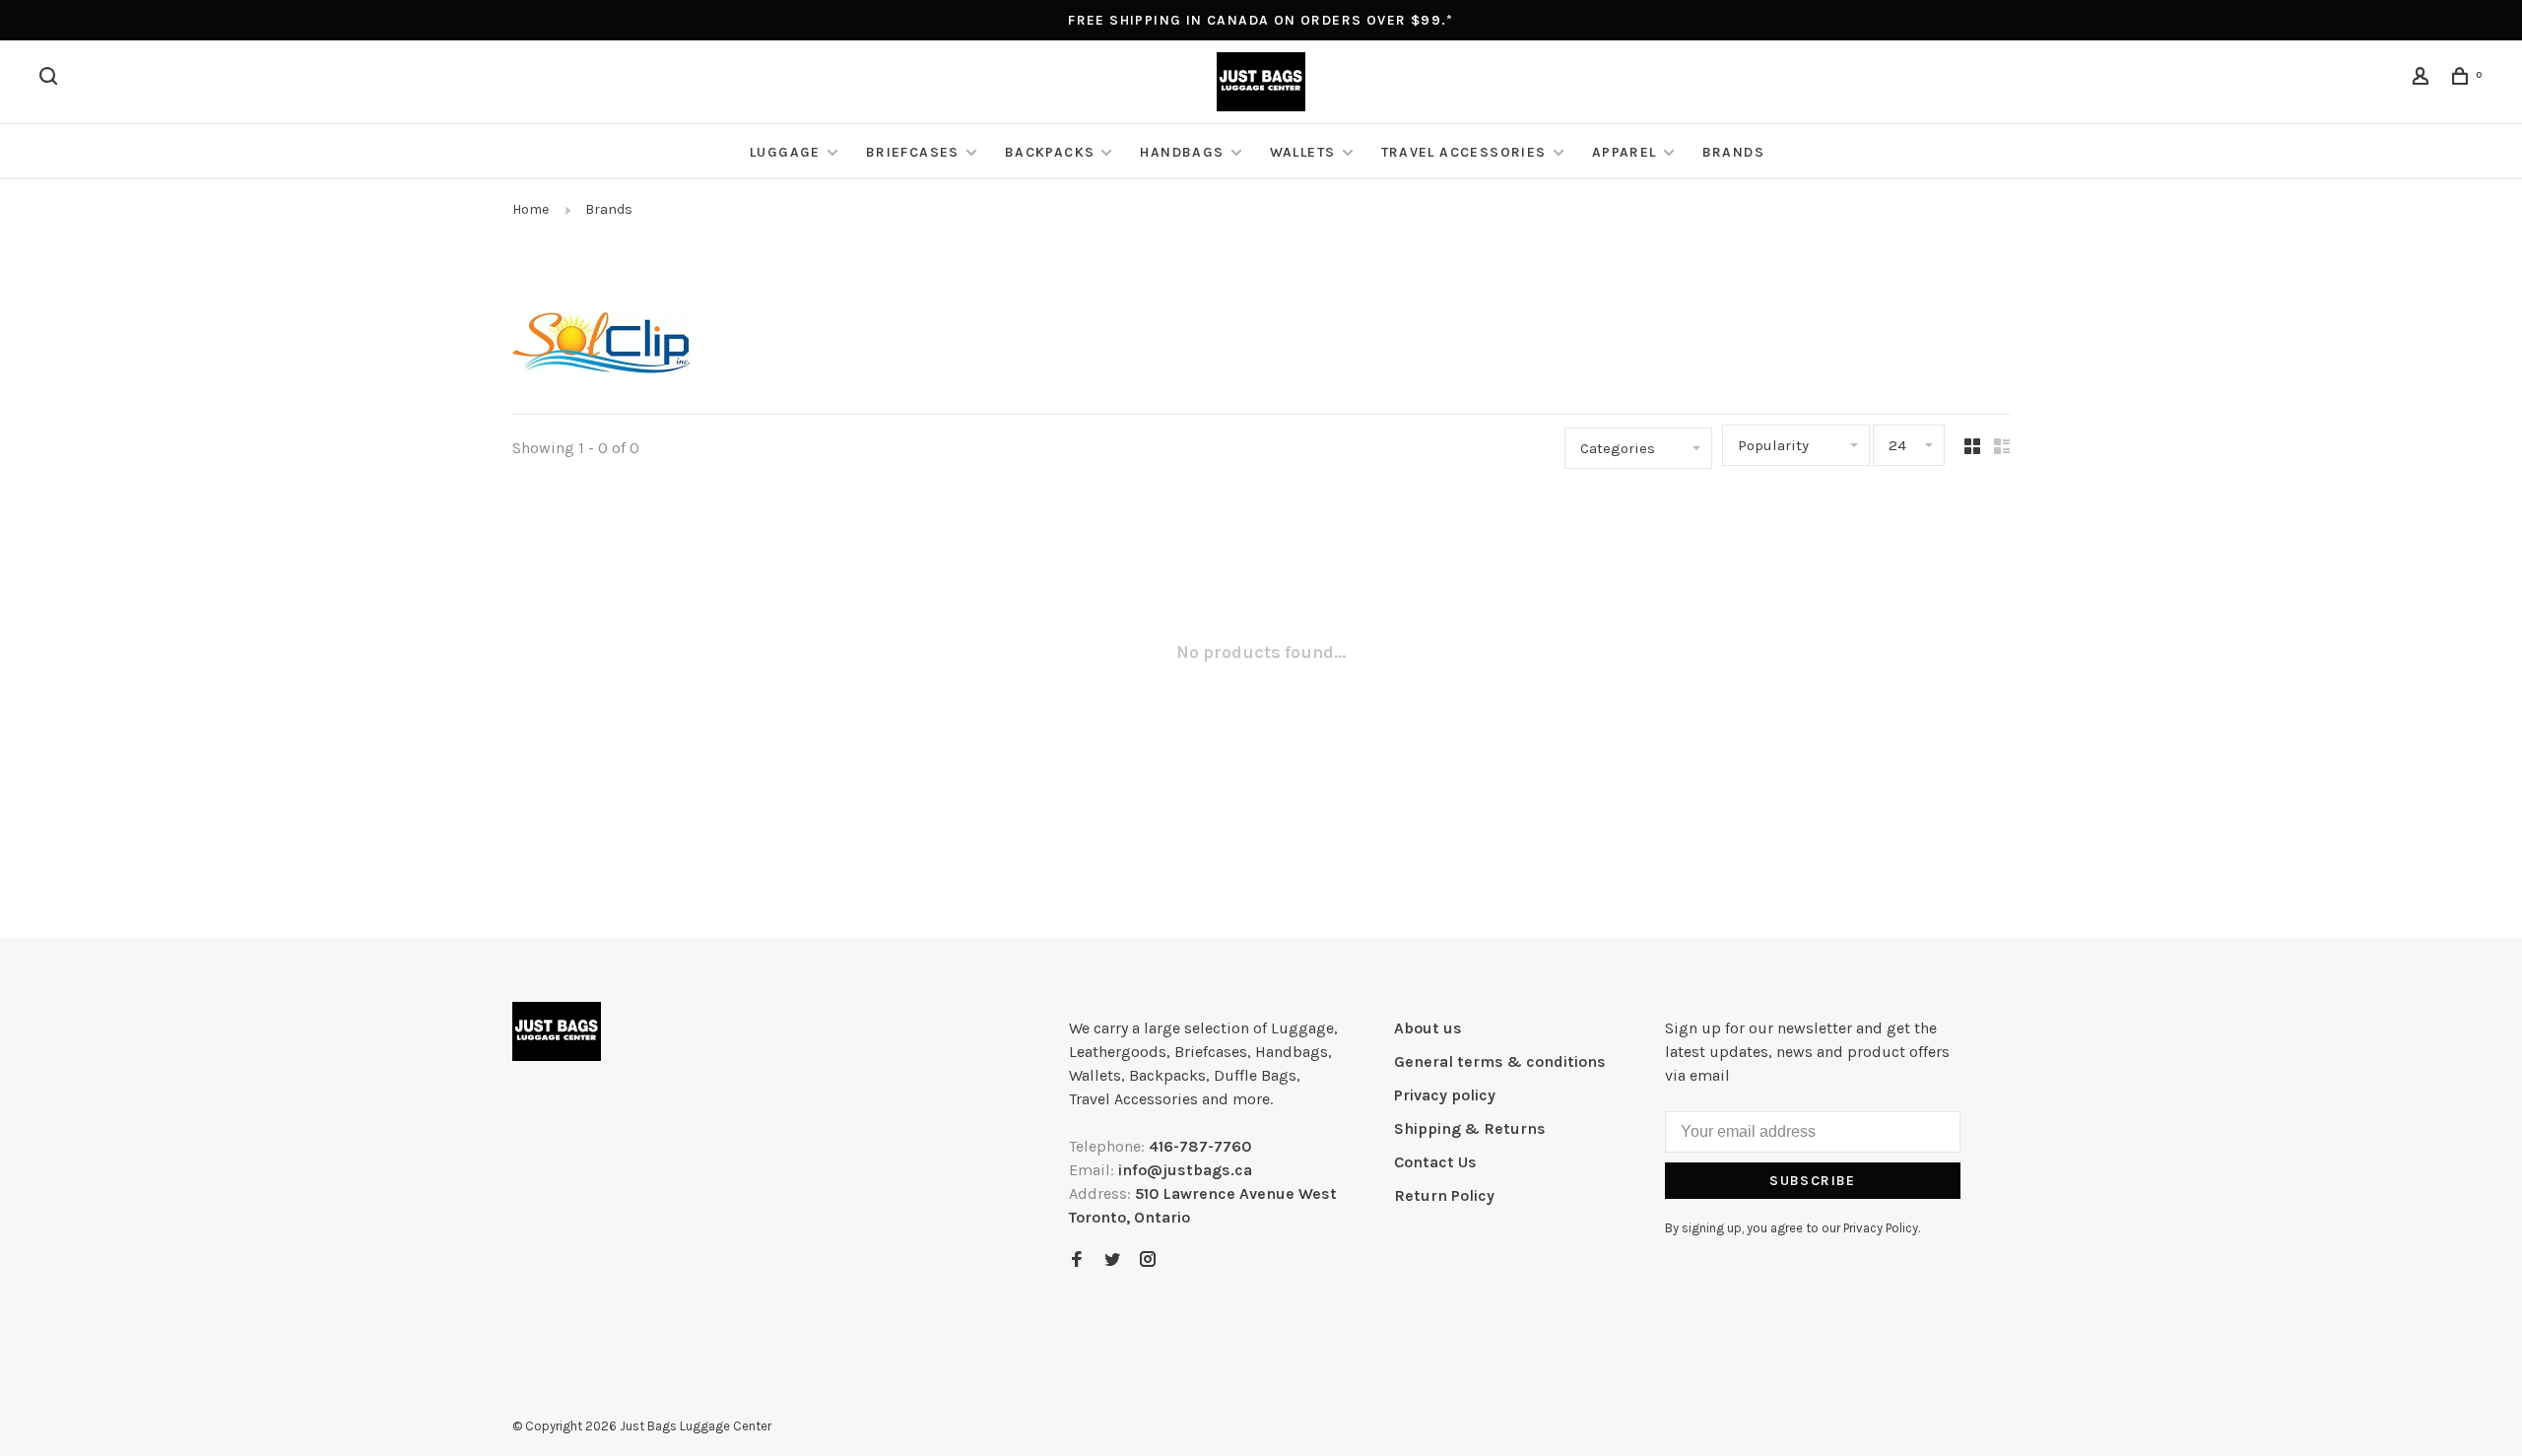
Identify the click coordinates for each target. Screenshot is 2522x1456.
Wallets (1303, 152)
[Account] (2423, 79)
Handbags (1182, 152)
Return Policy (1444, 1195)
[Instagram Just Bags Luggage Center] (1148, 1260)
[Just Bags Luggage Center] (557, 1031)
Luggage (785, 152)
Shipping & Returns (1470, 1128)
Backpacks (1050, 152)
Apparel (1625, 152)
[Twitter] (1112, 1260)
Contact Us (1435, 1162)
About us (1428, 1028)
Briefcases (913, 152)
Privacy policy (1445, 1095)
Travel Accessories (1464, 152)
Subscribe (1813, 1181)
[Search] (51, 79)
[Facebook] (1077, 1260)
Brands (1733, 152)
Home (531, 209)
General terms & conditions (1500, 1061)
